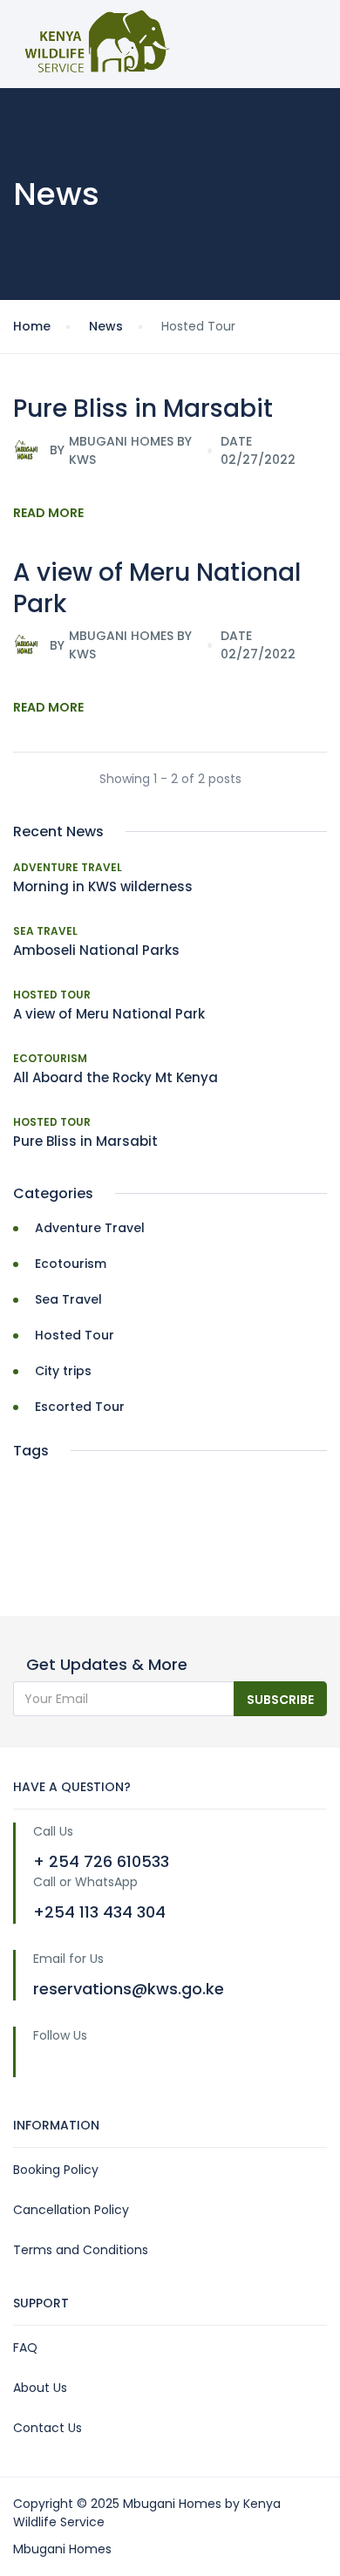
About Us (40, 2388)
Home (32, 326)
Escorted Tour (80, 1407)
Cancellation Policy (71, 2210)
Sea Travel (45, 931)
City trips (63, 1371)
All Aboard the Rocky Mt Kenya (116, 1077)
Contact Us (48, 2428)
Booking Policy (56, 2170)
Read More (48, 513)
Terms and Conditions (81, 2250)
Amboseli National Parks (96, 950)
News (106, 326)
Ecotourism (50, 1058)
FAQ (25, 2348)
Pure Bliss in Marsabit (143, 409)
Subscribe (280, 1700)
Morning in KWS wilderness (103, 886)
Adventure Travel (68, 867)
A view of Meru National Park (157, 588)
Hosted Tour (52, 995)
